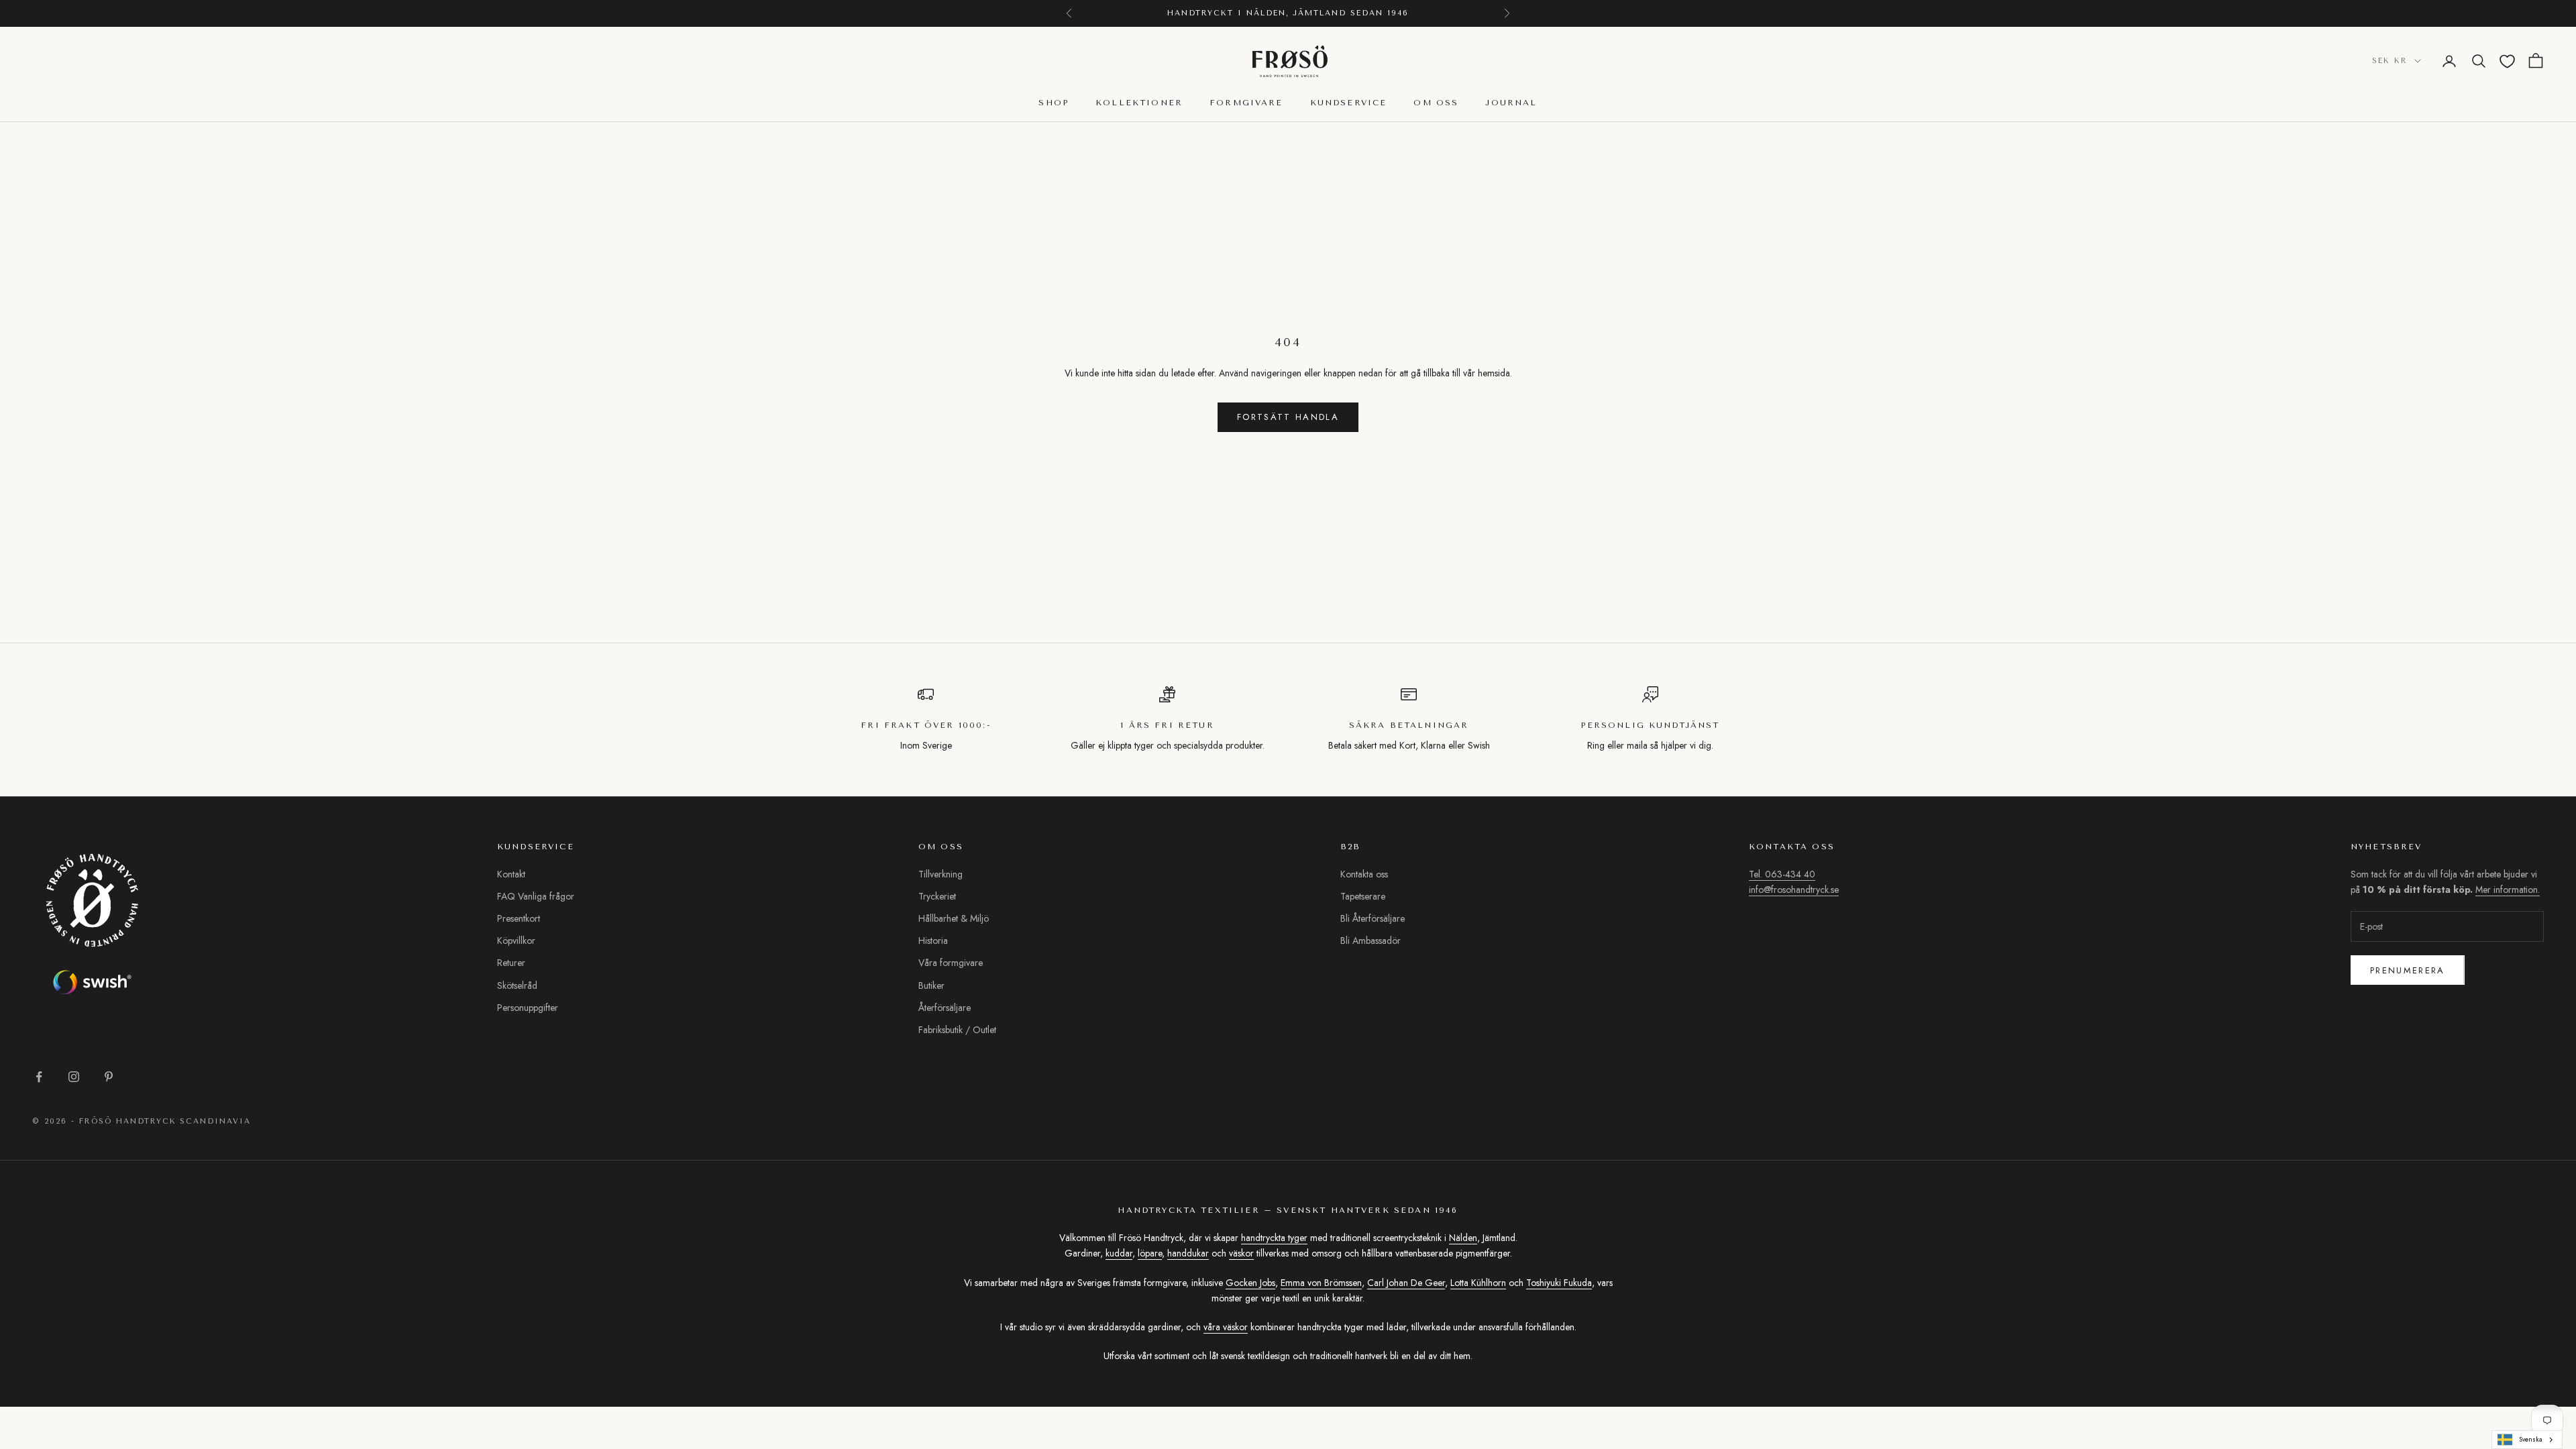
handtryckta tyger (1274, 1238)
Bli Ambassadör (1371, 941)
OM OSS (1436, 103)
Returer (511, 963)
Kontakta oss (1364, 874)
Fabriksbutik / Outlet (957, 1030)
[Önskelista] (2507, 61)
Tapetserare (1363, 896)
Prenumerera (2408, 970)
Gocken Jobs (1250, 1283)
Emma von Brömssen (1321, 1283)
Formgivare (1246, 103)
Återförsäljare (945, 1008)
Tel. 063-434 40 (1782, 874)
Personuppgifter (528, 1008)
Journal (1511, 103)
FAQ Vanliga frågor (536, 896)
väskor (1241, 1253)
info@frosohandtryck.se (1794, 890)
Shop (1054, 103)
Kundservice (1349, 103)
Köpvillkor (516, 941)
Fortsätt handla (1288, 417)
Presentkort (519, 918)
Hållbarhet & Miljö (954, 918)
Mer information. (2508, 890)
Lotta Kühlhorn (1478, 1283)
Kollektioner (1139, 103)
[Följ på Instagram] (74, 1077)
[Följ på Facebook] (39, 1077)
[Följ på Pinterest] (109, 1077)
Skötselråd (517, 985)
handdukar (1188, 1253)
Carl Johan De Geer (1406, 1283)
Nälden (1463, 1238)
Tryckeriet (937, 896)
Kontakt (511, 874)
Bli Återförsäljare (1373, 918)
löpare (1150, 1253)
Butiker (931, 985)
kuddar (1119, 1253)
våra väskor (1226, 1327)
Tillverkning (941, 874)
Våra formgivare (951, 963)
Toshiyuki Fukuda (1559, 1283)
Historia (933, 941)
